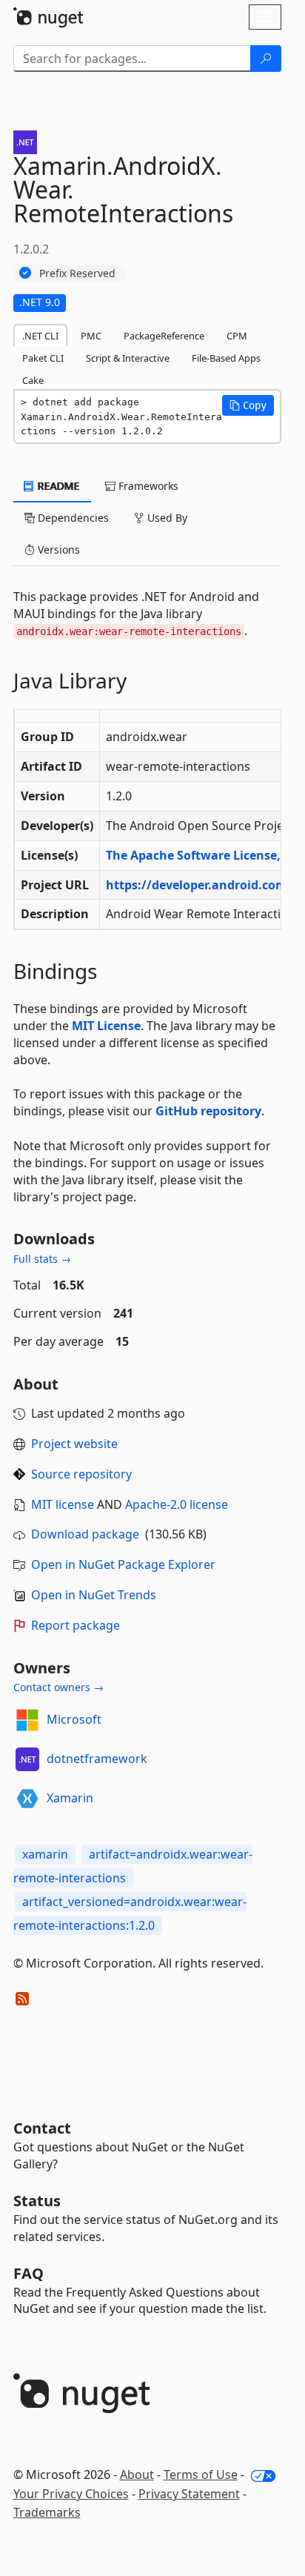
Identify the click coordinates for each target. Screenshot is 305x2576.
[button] (248, 405)
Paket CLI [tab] (43, 358)
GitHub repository (208, 1111)
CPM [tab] (237, 336)
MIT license (63, 1504)
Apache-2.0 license (177, 1504)
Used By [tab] (166, 518)
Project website (74, 1444)
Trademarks (47, 2512)
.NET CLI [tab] (40, 336)
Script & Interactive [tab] (128, 358)
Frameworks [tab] (147, 486)
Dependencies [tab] (72, 518)
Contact (42, 2128)
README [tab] (57, 486)
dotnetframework (97, 1759)
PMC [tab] (91, 336)
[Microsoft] (27, 1720)
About (137, 2474)
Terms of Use (201, 2474)
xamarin (45, 1854)
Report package (76, 1625)
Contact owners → (58, 1687)
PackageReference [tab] (164, 336)
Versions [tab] (57, 550)
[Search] (266, 59)
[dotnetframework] (27, 1759)
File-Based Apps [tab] (226, 358)
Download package (85, 1534)
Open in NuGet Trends (94, 1595)
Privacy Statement (189, 2494)
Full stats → (42, 1259)
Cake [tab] (33, 380)
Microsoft (74, 1719)
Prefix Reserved (77, 273)
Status (37, 2201)
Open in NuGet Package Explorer (123, 1564)
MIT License (106, 1026)
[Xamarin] (27, 1799)
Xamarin (70, 1798)
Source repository (81, 1474)
